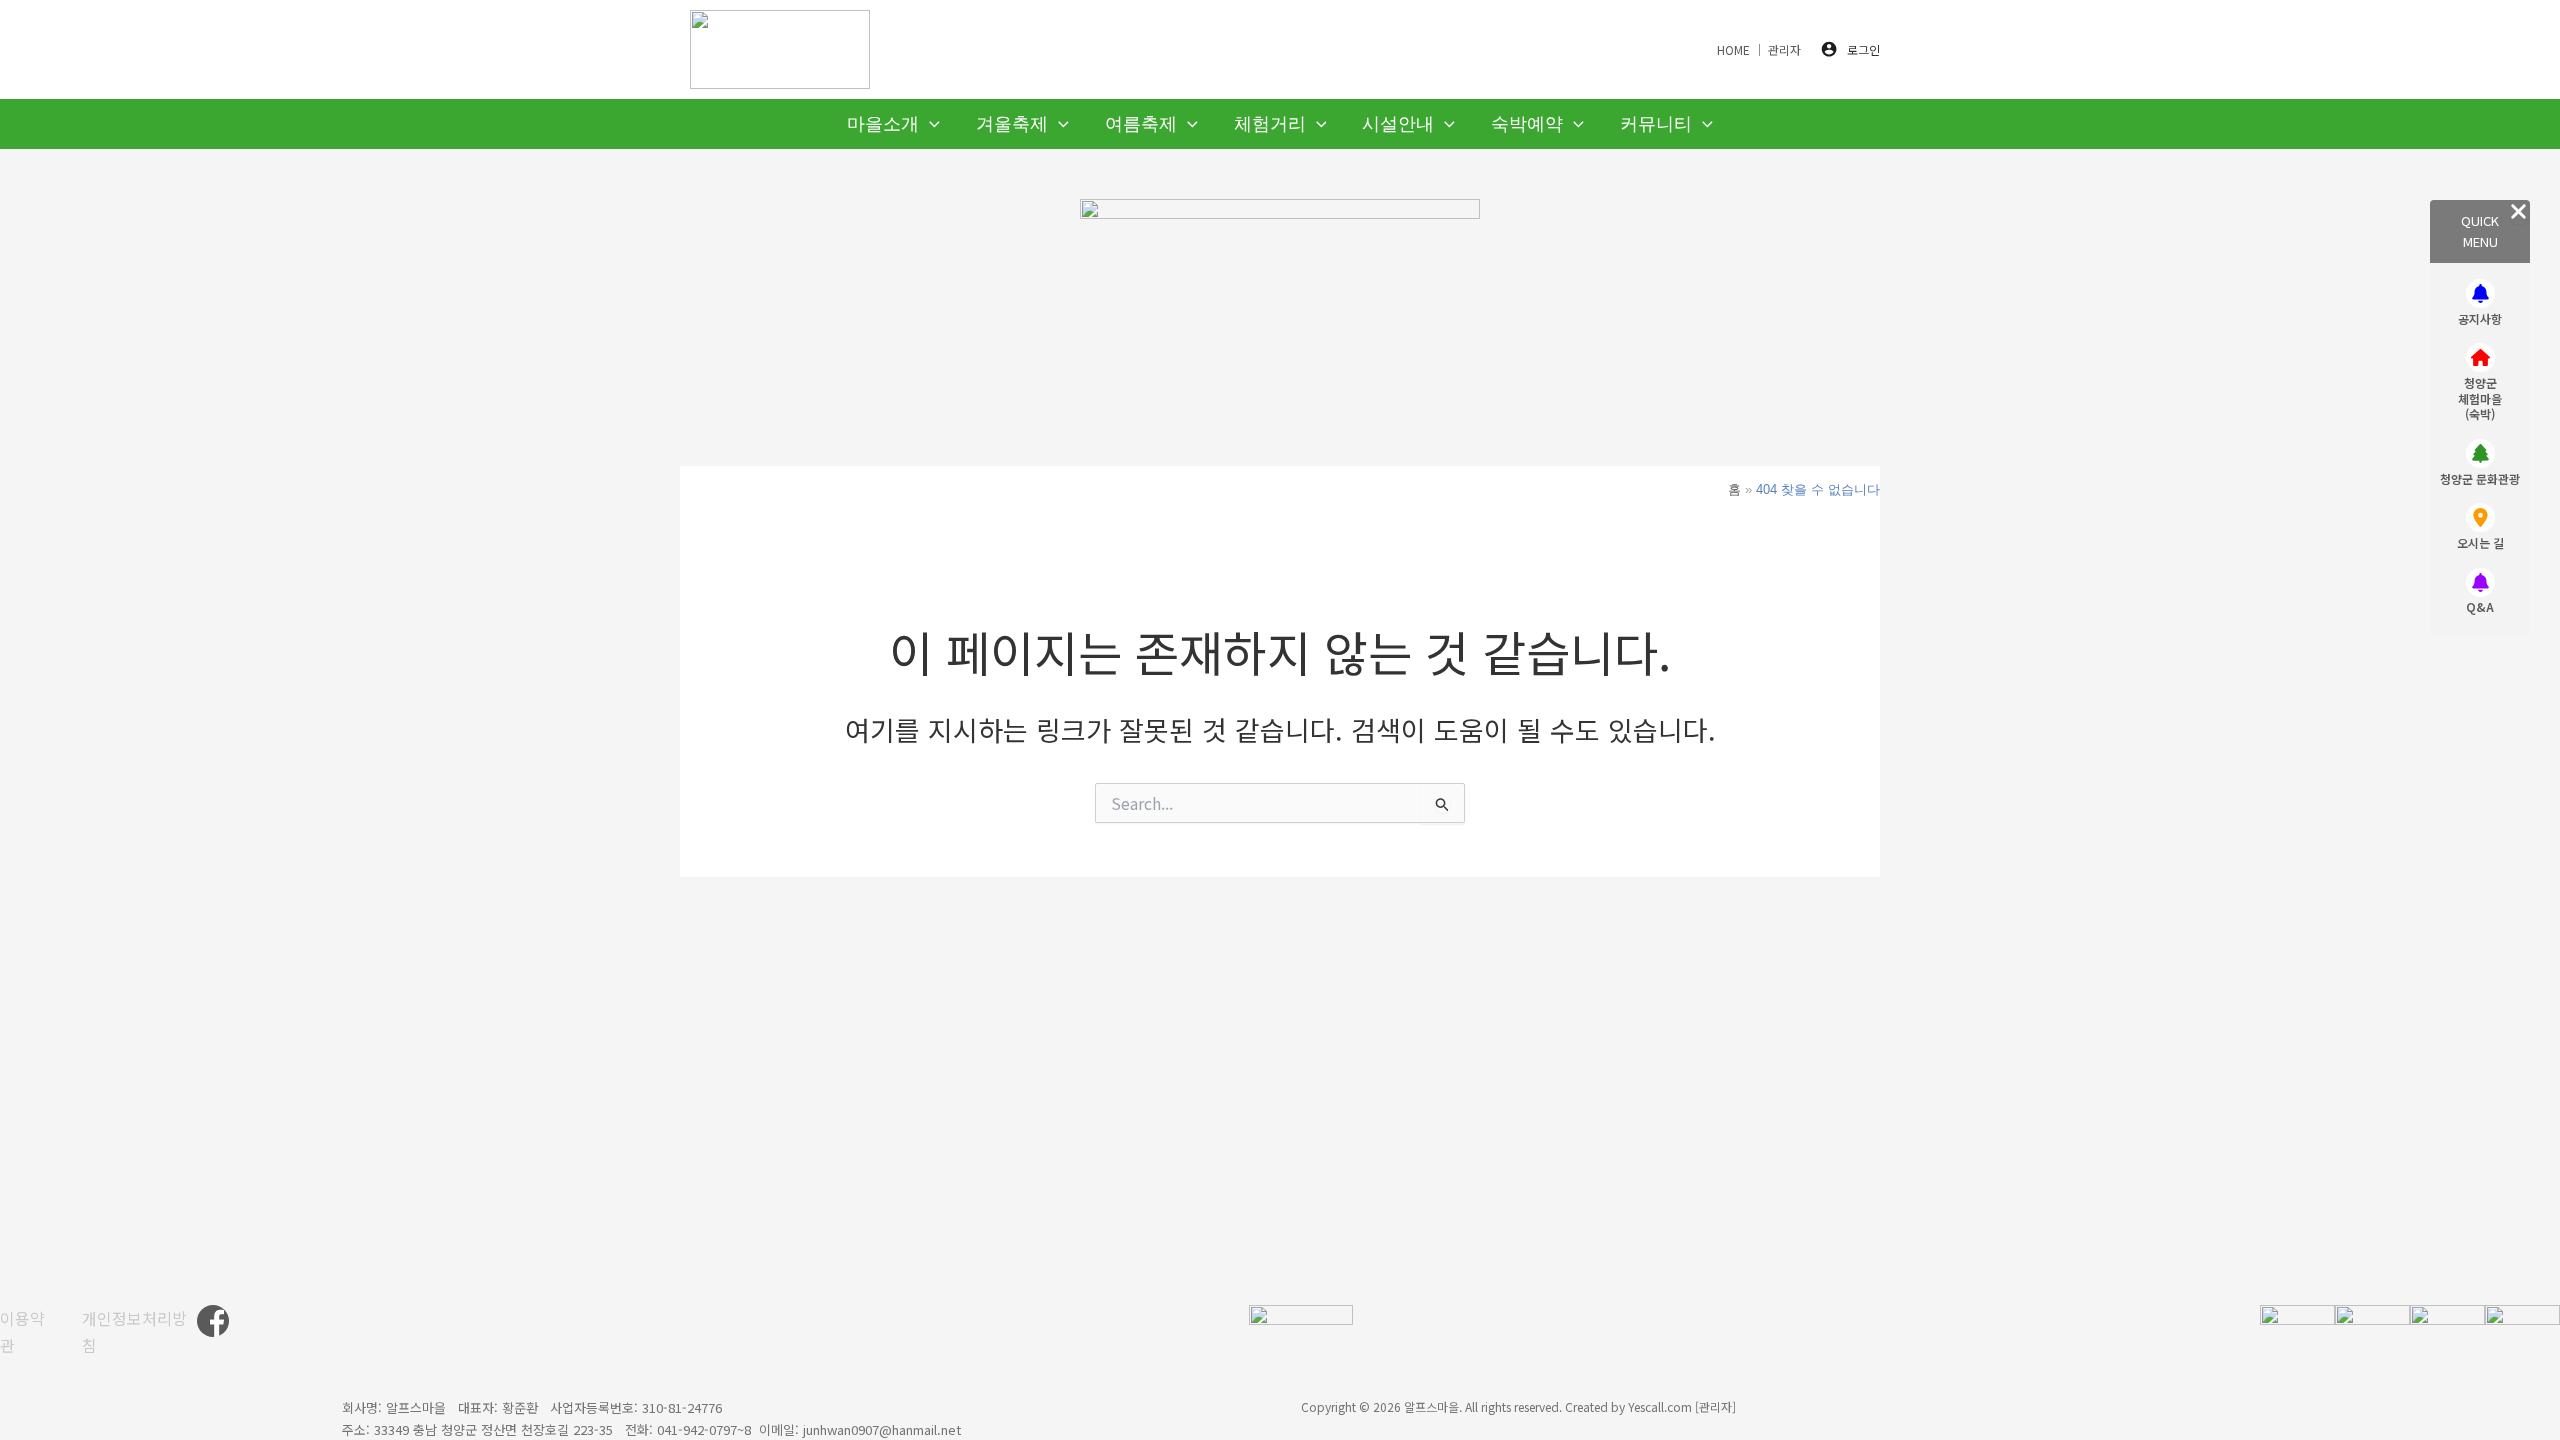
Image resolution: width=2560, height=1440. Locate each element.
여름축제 (1141, 124)
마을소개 (883, 124)
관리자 (1784, 49)
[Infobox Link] (2480, 305)
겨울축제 (1012, 124)
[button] (929, 124)
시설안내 (1398, 124)
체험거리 (1270, 124)
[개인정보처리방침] (139, 1331)
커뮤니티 (1656, 124)
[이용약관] (28, 1331)
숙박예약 (1527, 124)
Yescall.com (1660, 1406)
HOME (1733, 49)
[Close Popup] (2518, 212)
